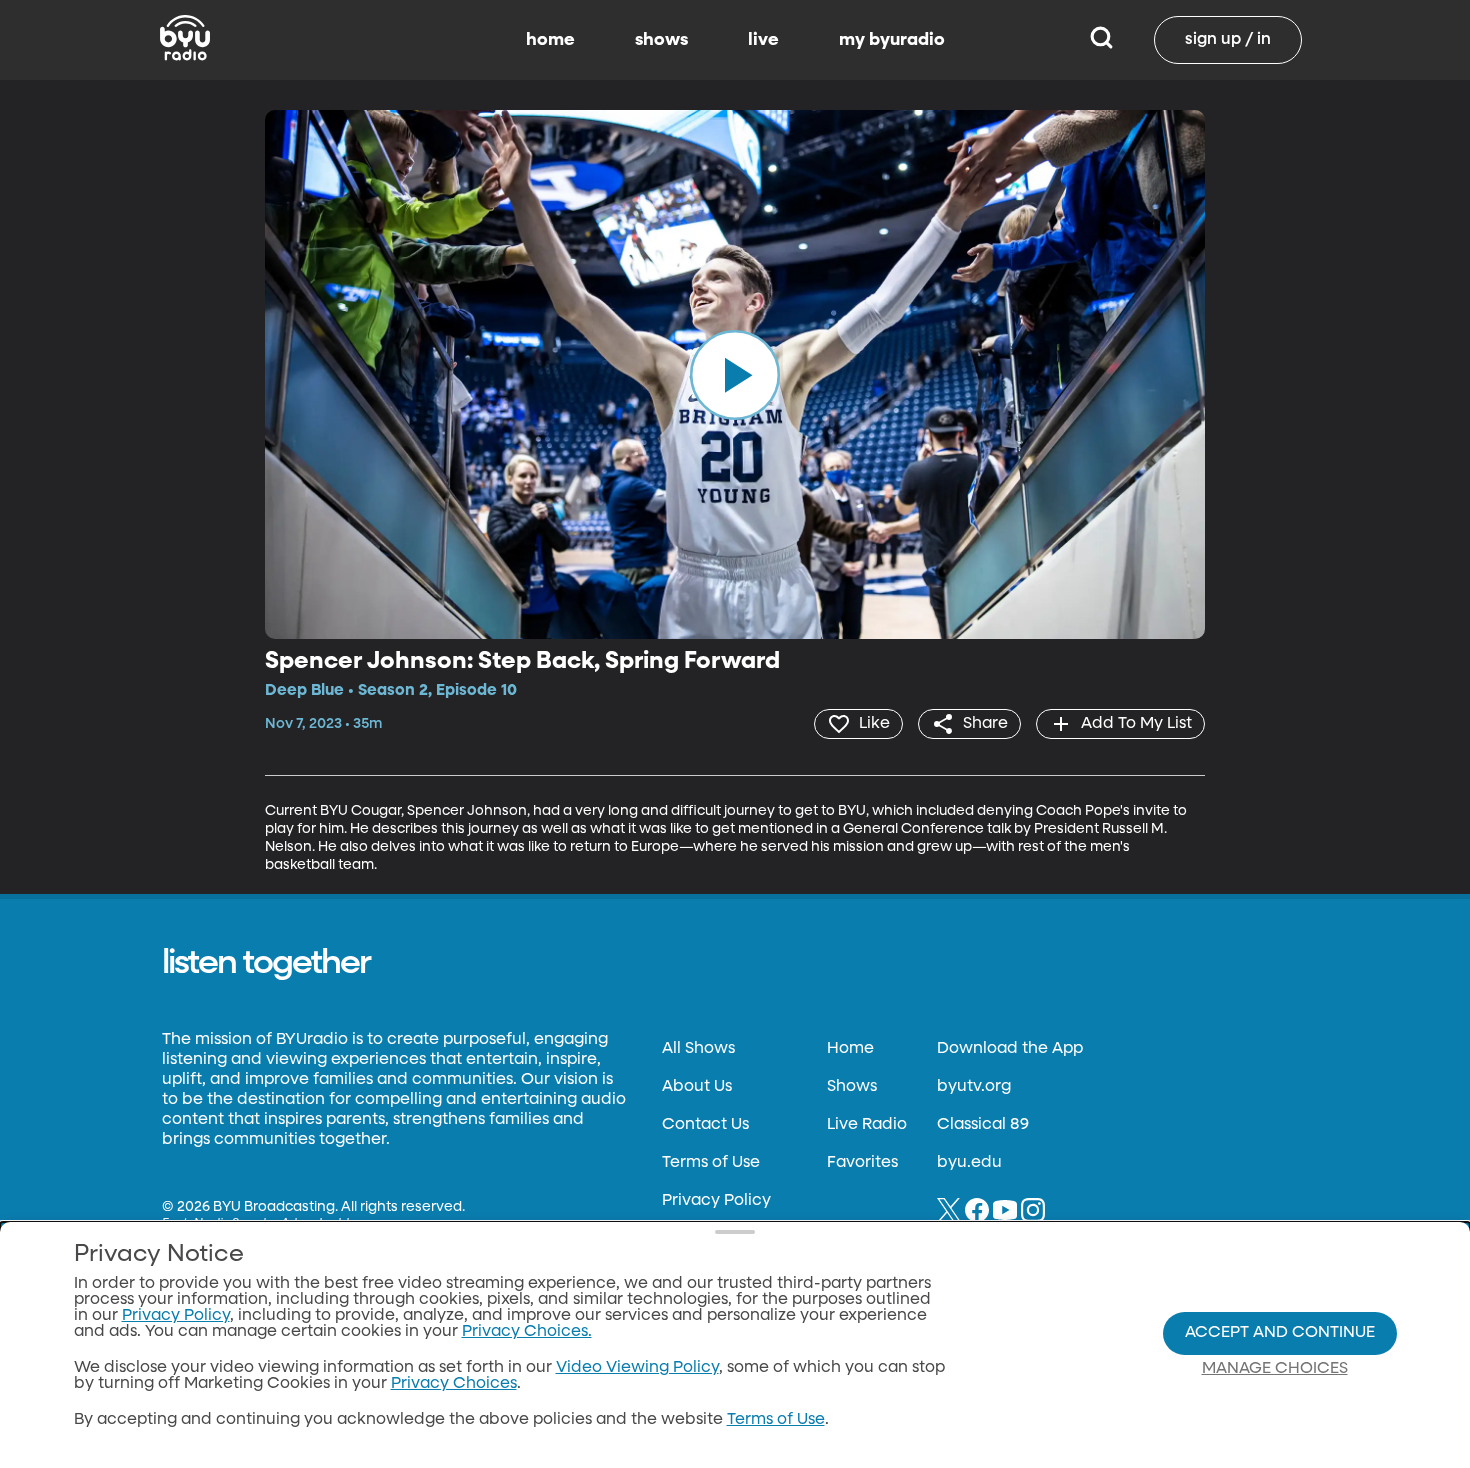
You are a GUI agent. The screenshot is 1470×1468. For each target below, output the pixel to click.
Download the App (1010, 1049)
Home (850, 1049)
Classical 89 (983, 1125)
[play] (735, 374)
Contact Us (705, 1125)
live (763, 40)
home (550, 40)
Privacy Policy (716, 1201)
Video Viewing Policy (637, 1368)
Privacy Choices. (527, 1332)
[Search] (1101, 40)
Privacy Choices (454, 1384)
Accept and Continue (1280, 1333)
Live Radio (867, 1125)
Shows (852, 1087)
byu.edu (969, 1163)
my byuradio (892, 40)
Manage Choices (1275, 1369)
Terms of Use (711, 1163)
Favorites (862, 1163)
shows (661, 40)
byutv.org (974, 1087)
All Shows (698, 1049)
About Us (697, 1087)
